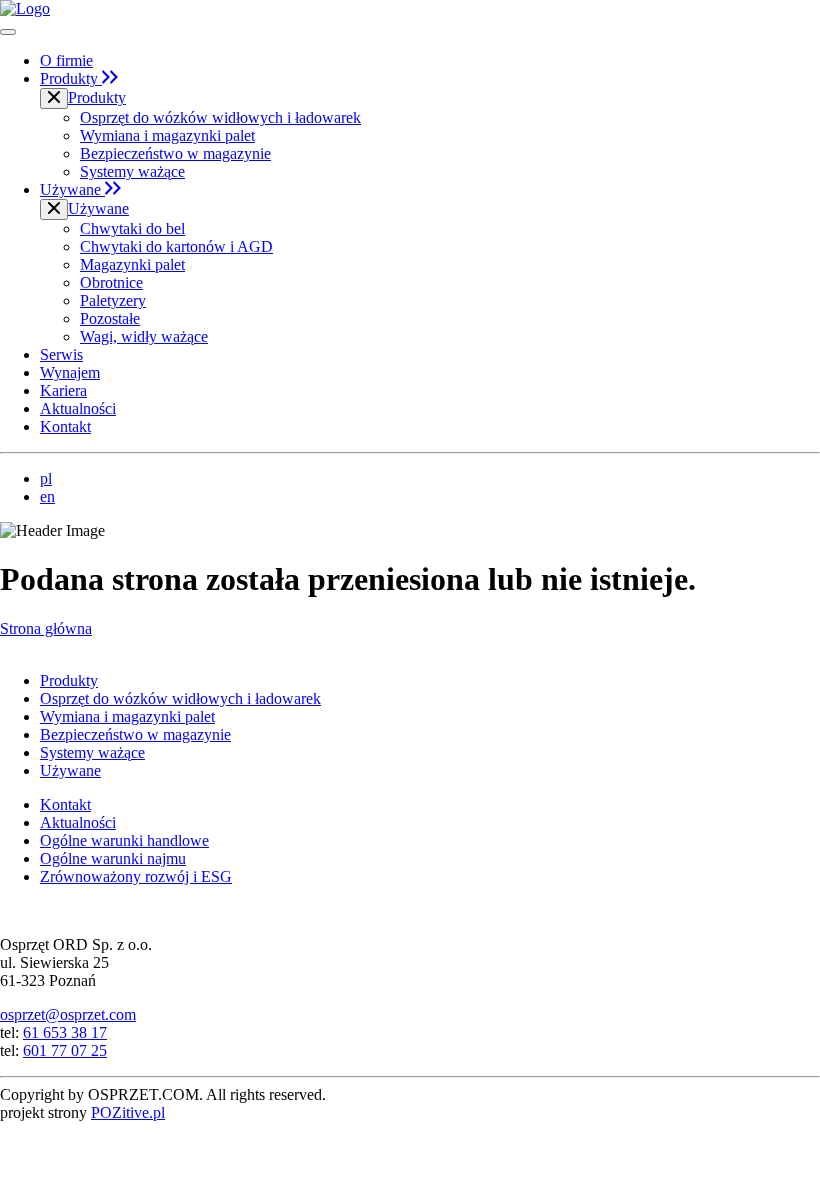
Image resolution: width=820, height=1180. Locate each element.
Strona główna (46, 628)
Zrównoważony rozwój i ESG (136, 876)
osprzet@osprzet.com (68, 1014)
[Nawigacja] (8, 32)
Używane (72, 189)
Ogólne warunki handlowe (124, 840)
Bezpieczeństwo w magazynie (175, 153)
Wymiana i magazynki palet (167, 135)
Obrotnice (111, 282)
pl (46, 478)
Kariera (63, 390)
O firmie (66, 60)
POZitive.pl (128, 1112)
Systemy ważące (132, 171)
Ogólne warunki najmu (113, 858)
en (47, 496)
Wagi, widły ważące (144, 336)
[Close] (54, 98)
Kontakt (65, 426)
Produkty (71, 78)
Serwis (61, 354)
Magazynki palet (132, 264)
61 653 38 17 (65, 1032)
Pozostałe (110, 318)
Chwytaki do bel (132, 228)
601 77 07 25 (65, 1050)
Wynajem (70, 372)
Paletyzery (113, 300)
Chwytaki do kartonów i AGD (176, 246)
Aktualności (78, 408)
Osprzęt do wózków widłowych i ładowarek (220, 117)
